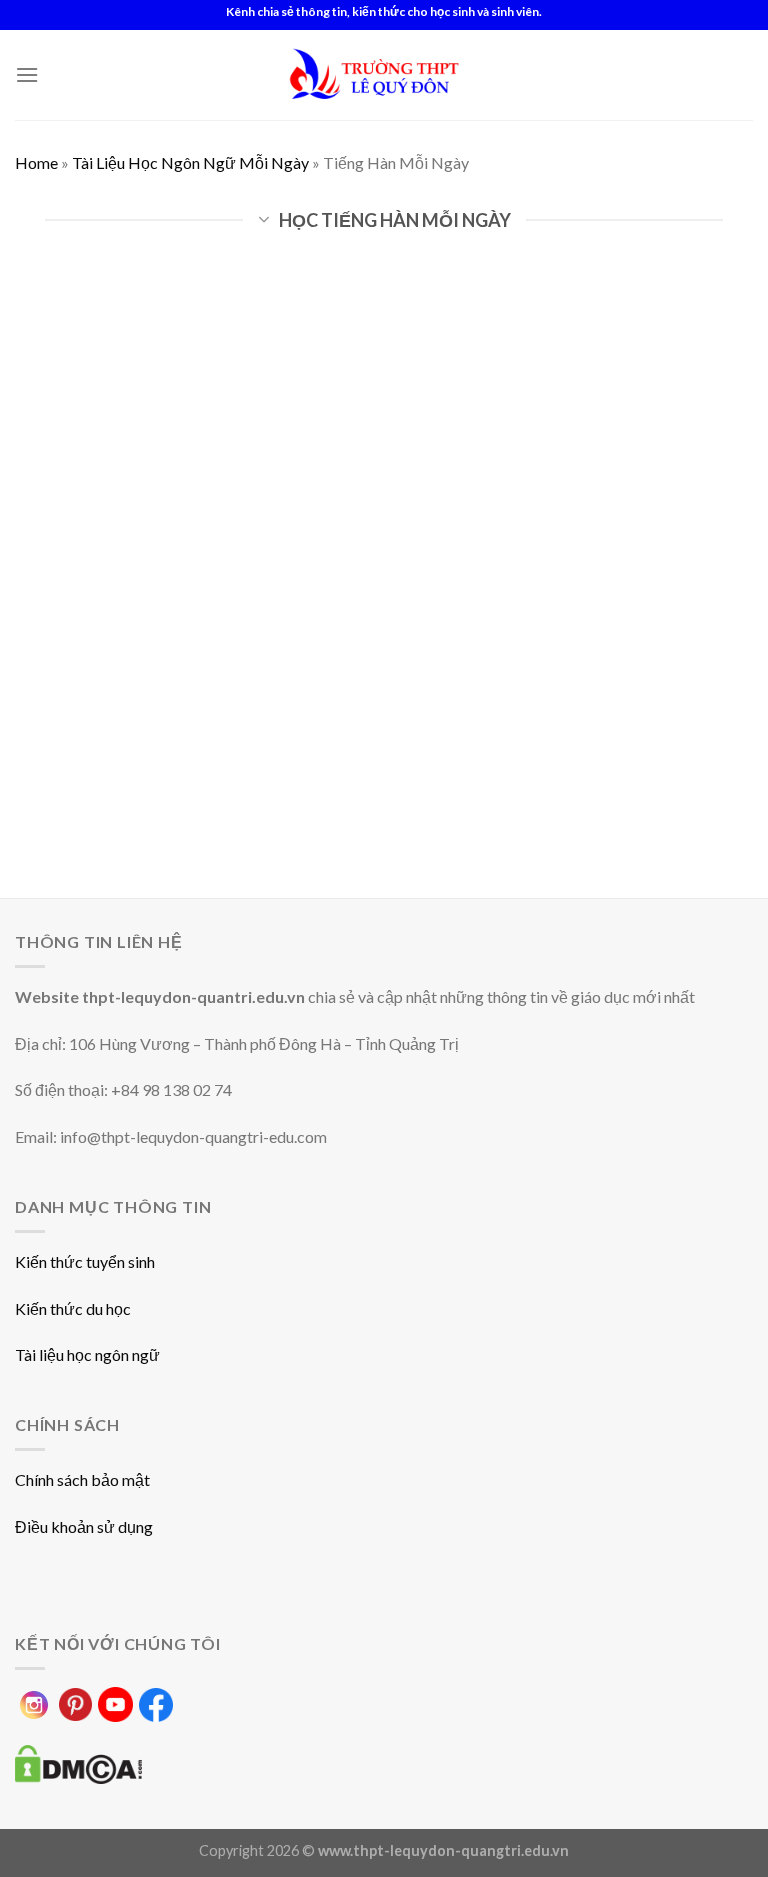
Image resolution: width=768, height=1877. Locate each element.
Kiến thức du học (73, 1308)
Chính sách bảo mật (82, 1479)
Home (36, 162)
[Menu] (27, 74)
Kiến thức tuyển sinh (85, 1261)
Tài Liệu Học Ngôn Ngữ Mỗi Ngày (190, 162)
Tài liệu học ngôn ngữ (87, 1354)
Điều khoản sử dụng (84, 1526)
